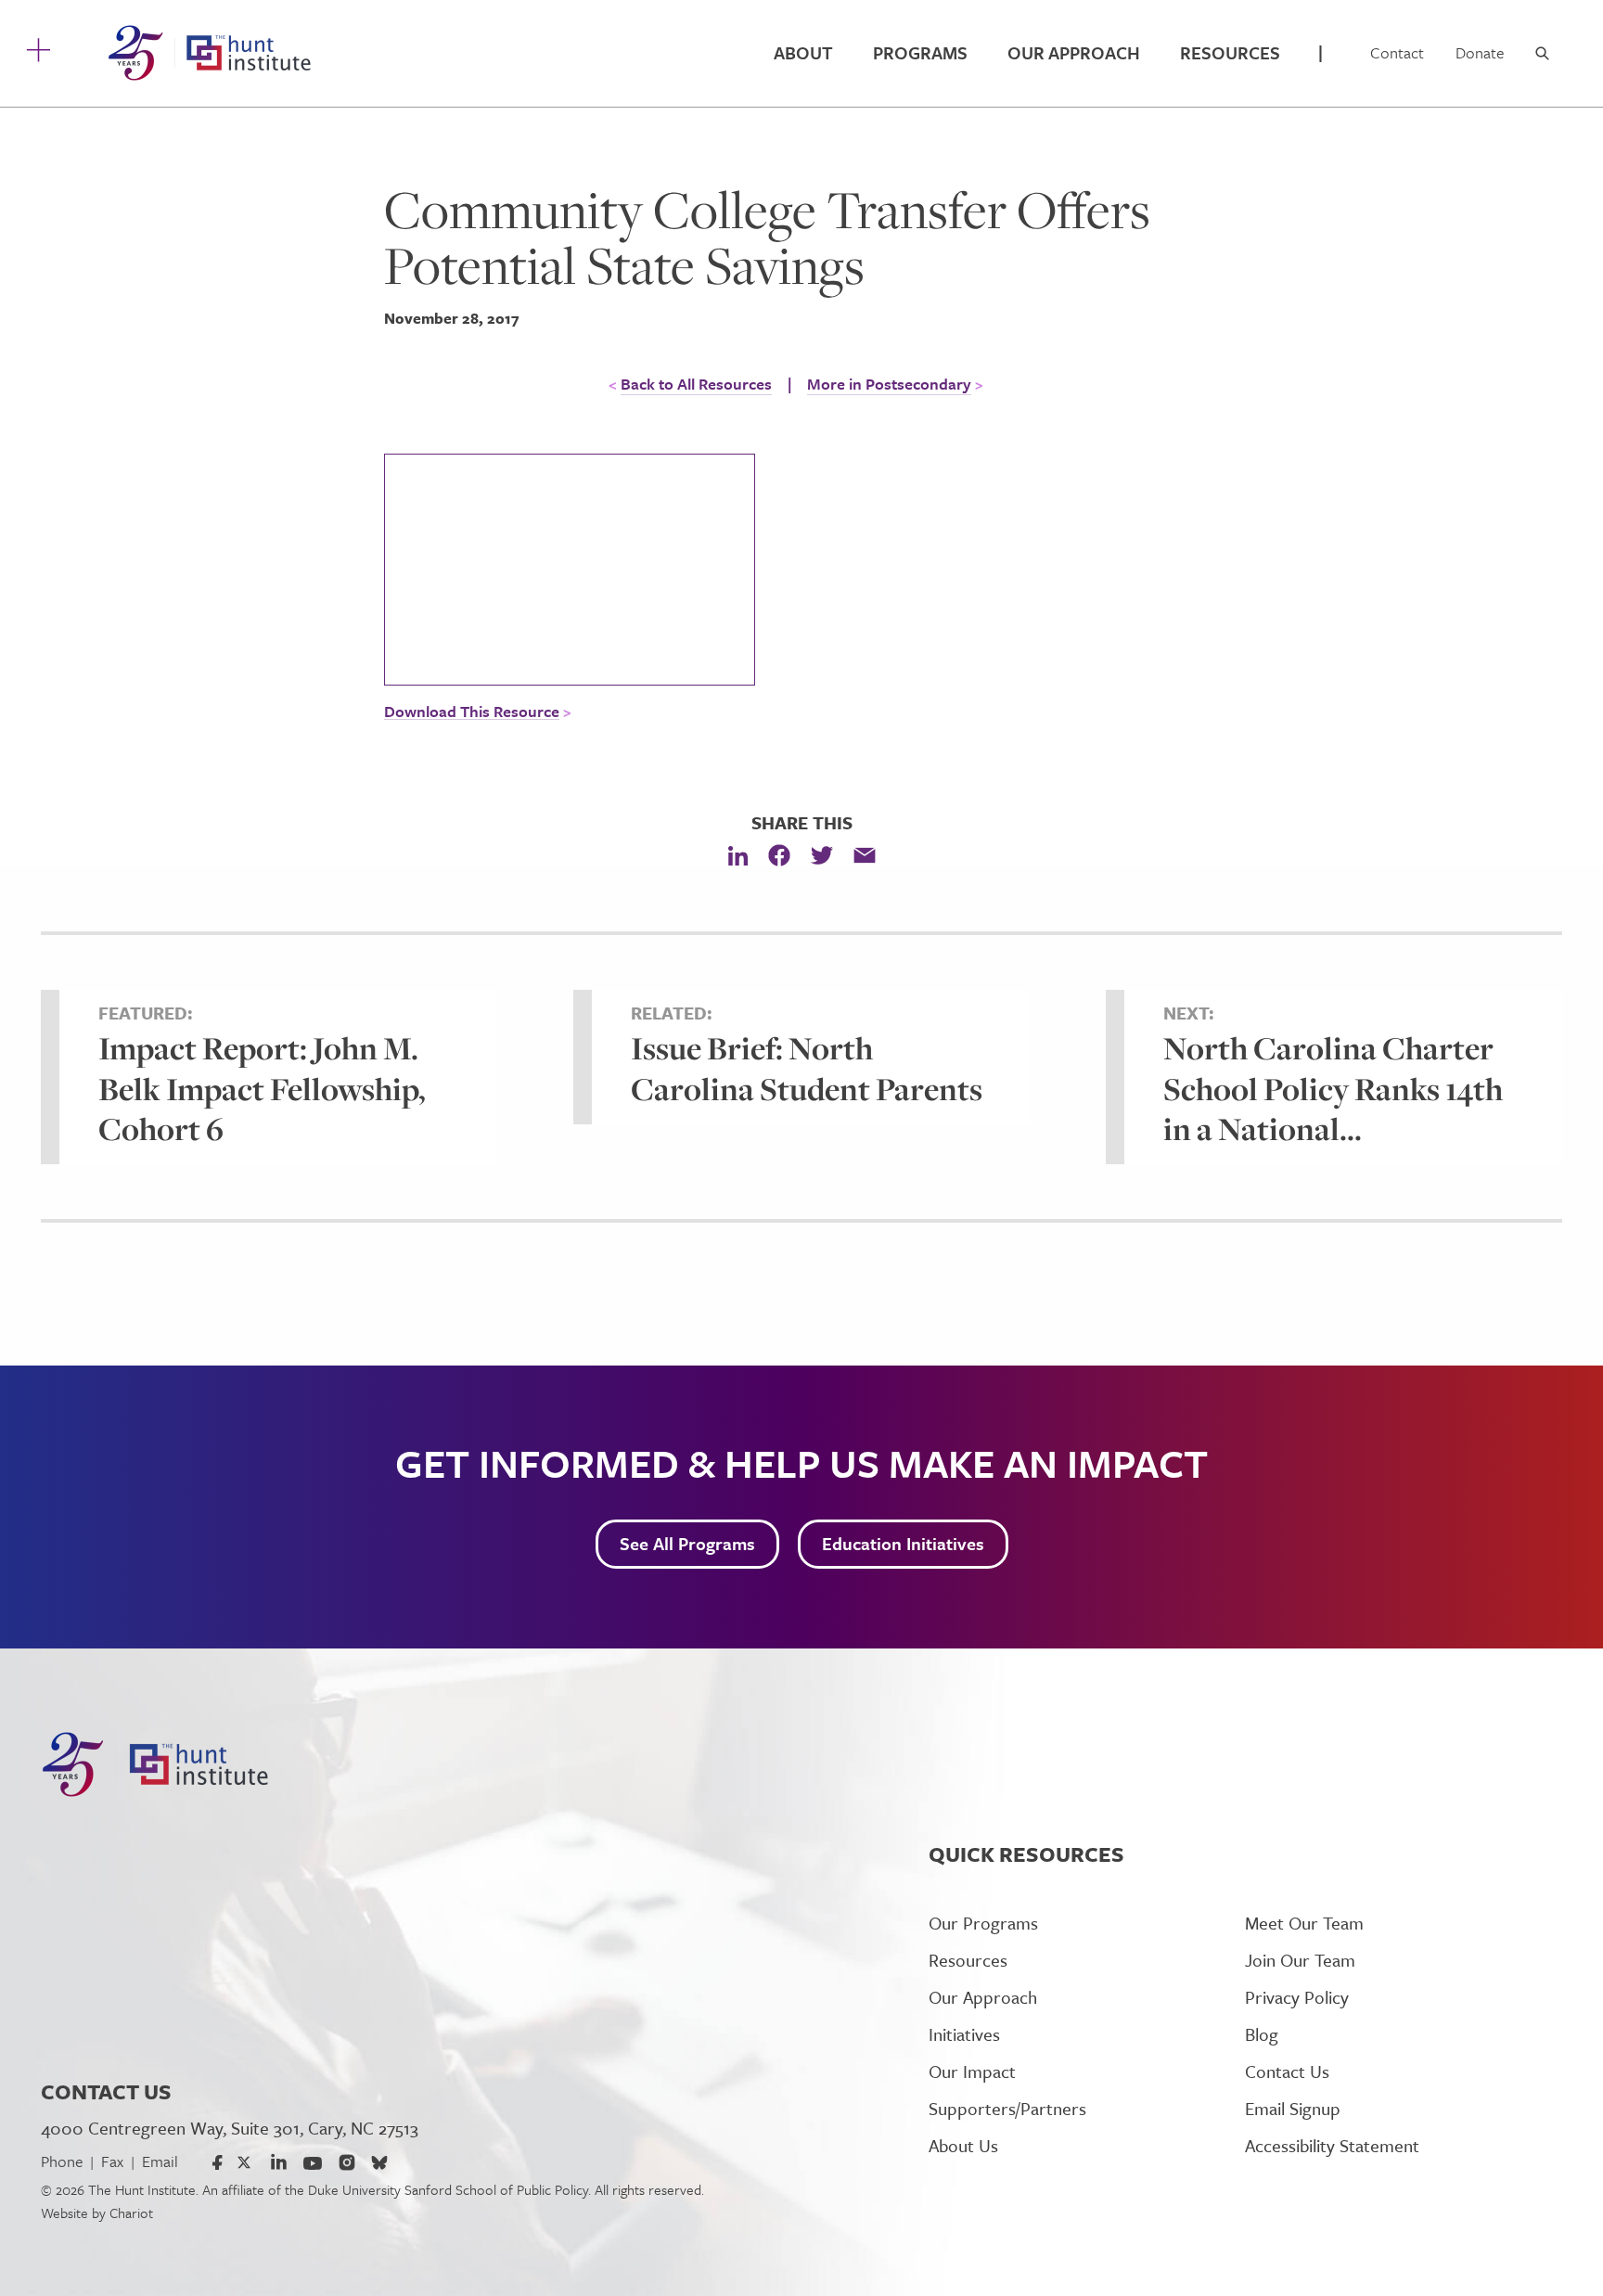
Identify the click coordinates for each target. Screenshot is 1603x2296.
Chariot (131, 2213)
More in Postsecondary (889, 384)
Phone (62, 2161)
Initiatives (964, 2034)
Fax (112, 2161)
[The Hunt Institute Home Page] (209, 53)
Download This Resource (472, 712)
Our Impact (972, 2071)
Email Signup (1293, 2108)
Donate (1480, 52)
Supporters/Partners (1007, 2108)
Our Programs (983, 1923)
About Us (963, 2145)
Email (160, 2161)
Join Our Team (1300, 1960)
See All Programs (687, 1543)
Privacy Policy (1297, 1997)
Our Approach (1074, 52)
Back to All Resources (696, 384)
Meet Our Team (1304, 1923)
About (803, 52)
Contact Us (1287, 2071)
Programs (920, 52)
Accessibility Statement (1332, 2145)
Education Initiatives (903, 1543)
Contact (1397, 52)
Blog (1262, 2034)
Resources (1230, 52)
